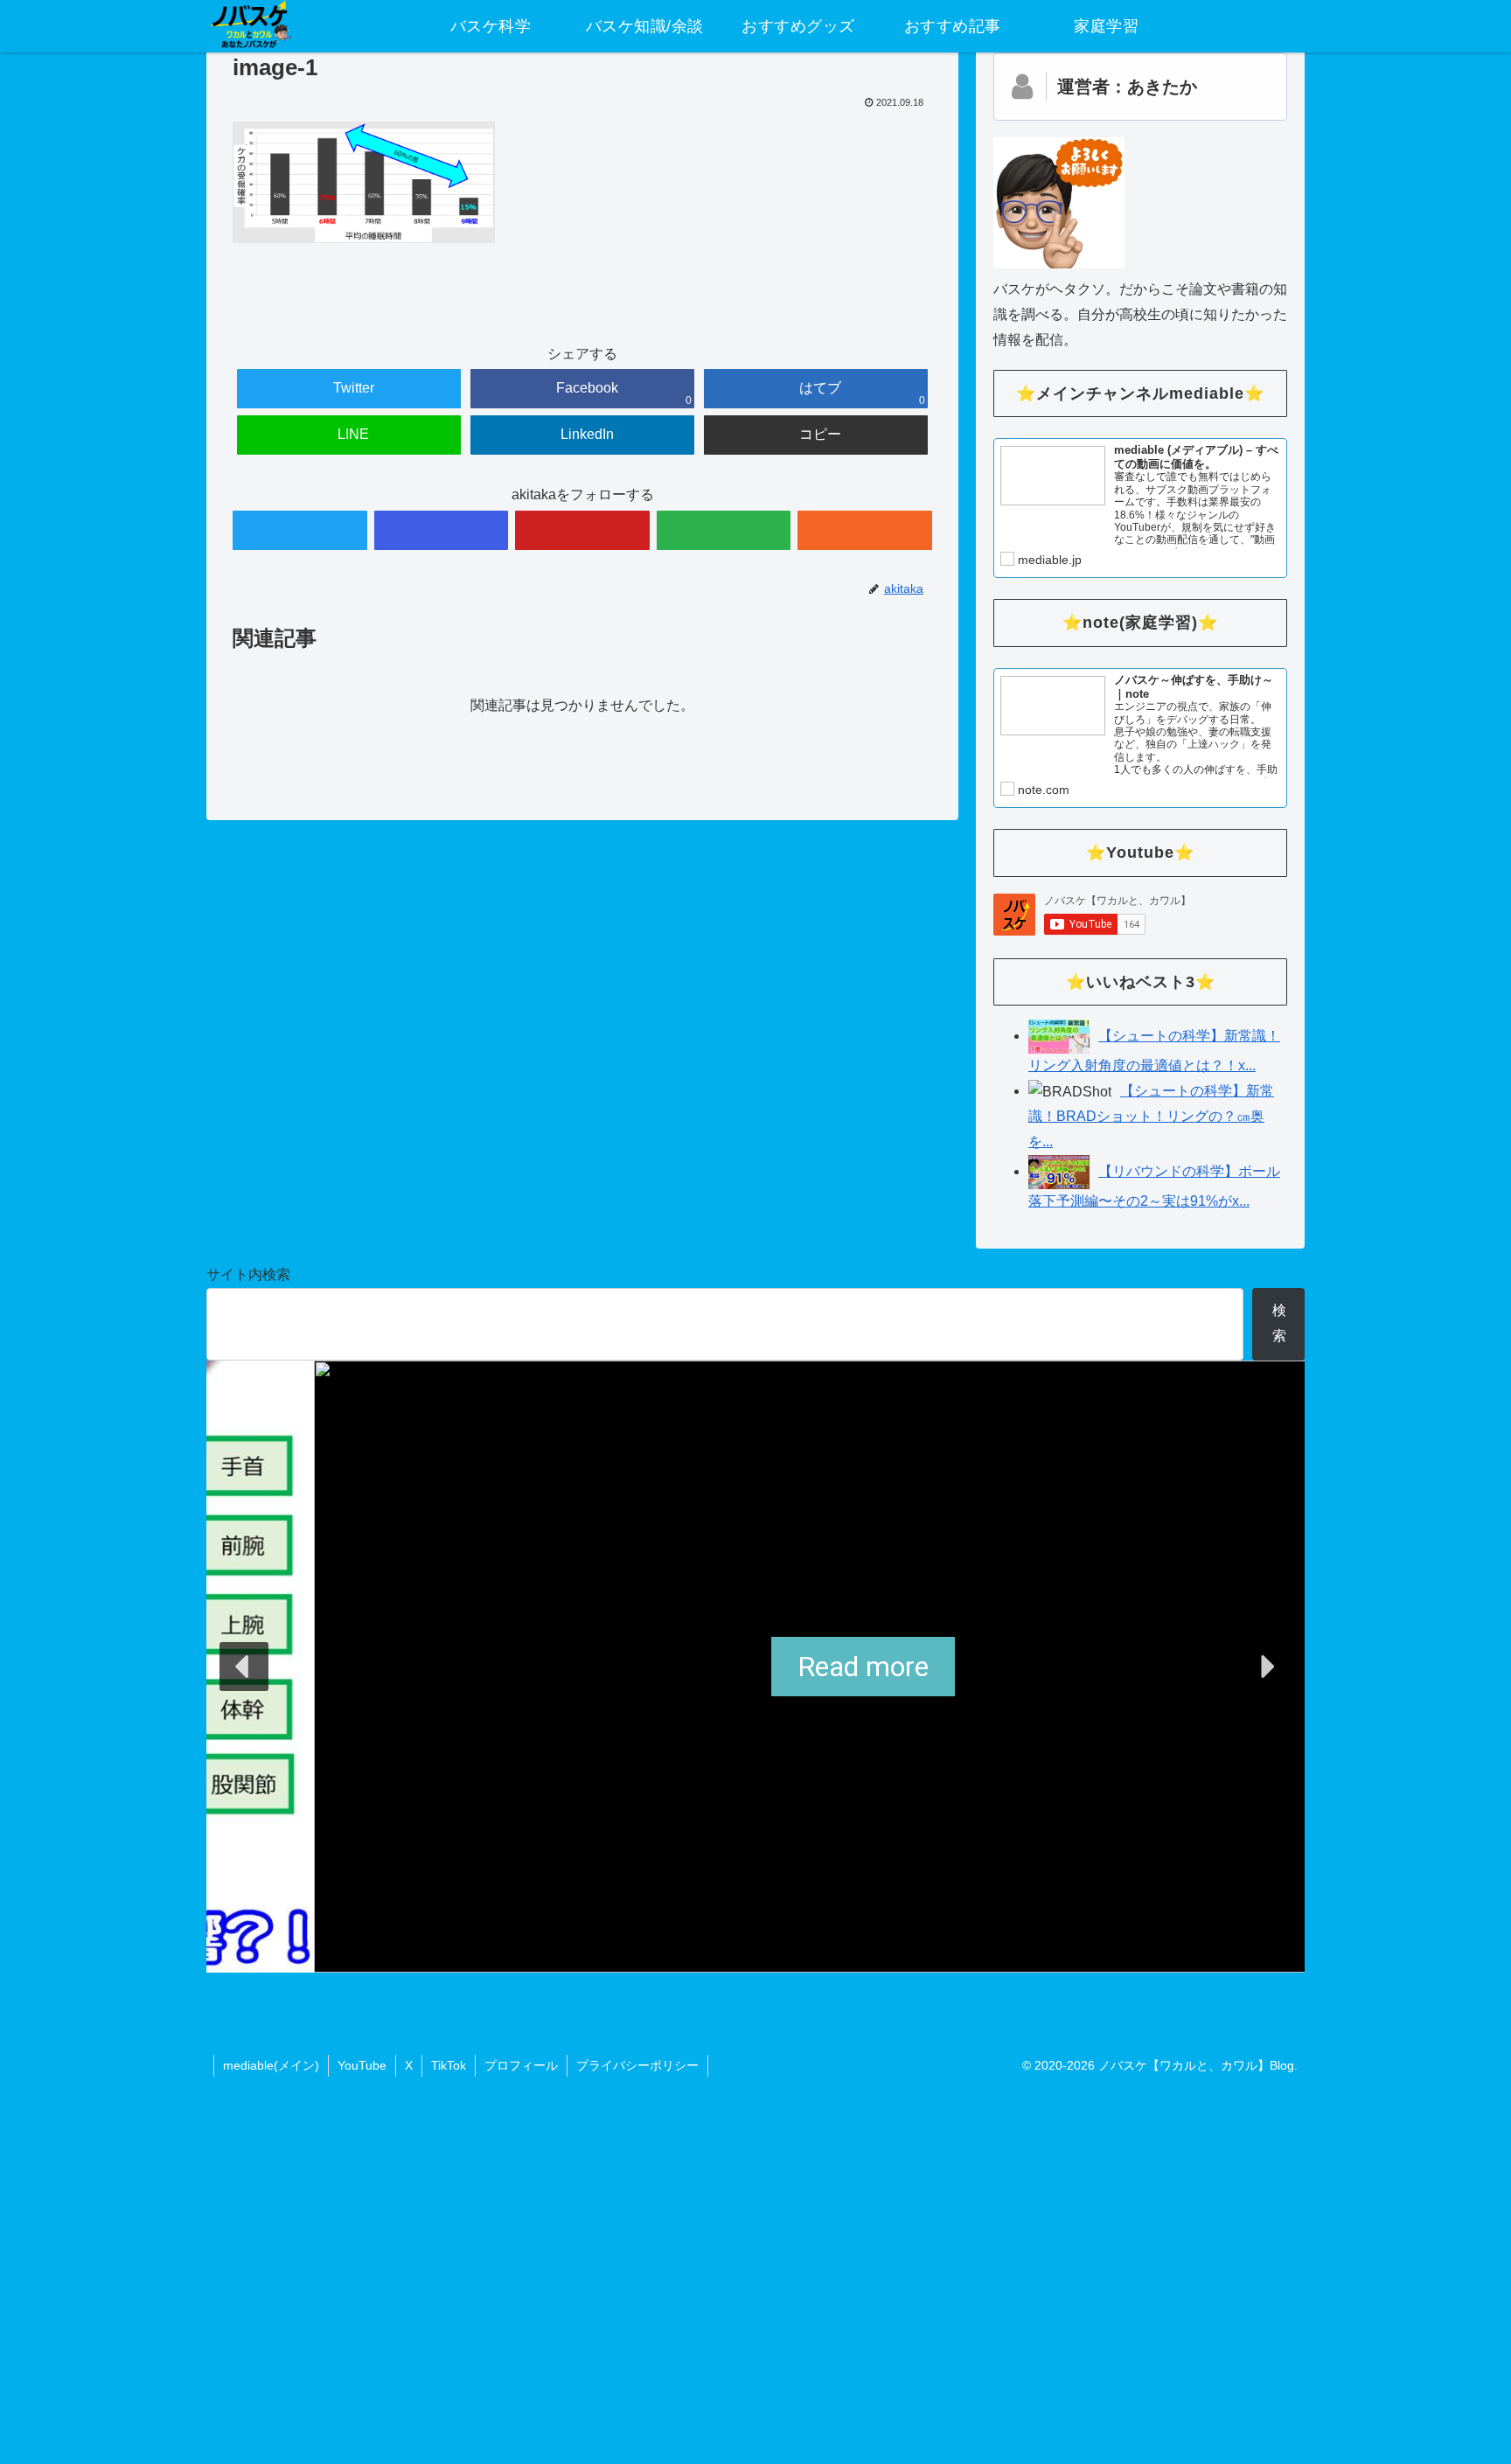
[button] (244, 1667)
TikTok (449, 2065)
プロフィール (521, 2065)
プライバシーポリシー (637, 2065)
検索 (1279, 1323)
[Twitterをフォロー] (300, 530)
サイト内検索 (248, 1274)
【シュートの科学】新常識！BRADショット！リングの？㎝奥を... (1151, 1116)
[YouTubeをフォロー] (582, 530)
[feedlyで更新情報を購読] (724, 530)
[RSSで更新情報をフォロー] (865, 530)
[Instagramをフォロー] (442, 530)
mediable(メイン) (271, 2065)
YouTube (362, 2065)
